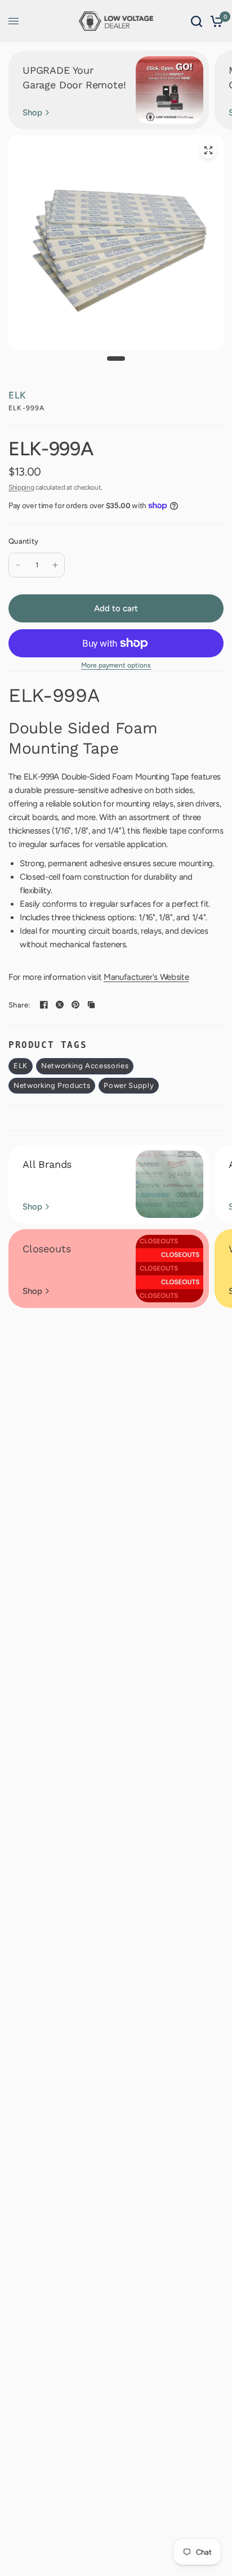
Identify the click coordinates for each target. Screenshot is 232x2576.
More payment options (116, 665)
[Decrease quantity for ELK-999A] (18, 565)
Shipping (21, 487)
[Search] (197, 21)
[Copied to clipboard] (91, 1005)
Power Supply (129, 1085)
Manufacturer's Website (146, 977)
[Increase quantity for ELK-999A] (55, 565)
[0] (215, 21)
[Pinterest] (75, 1005)
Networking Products (52, 1085)
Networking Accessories (85, 1066)
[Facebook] (44, 1005)
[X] (60, 1005)
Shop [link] (32, 113)
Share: (19, 1005)
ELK (17, 395)
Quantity (23, 541)
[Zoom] (208, 150)
